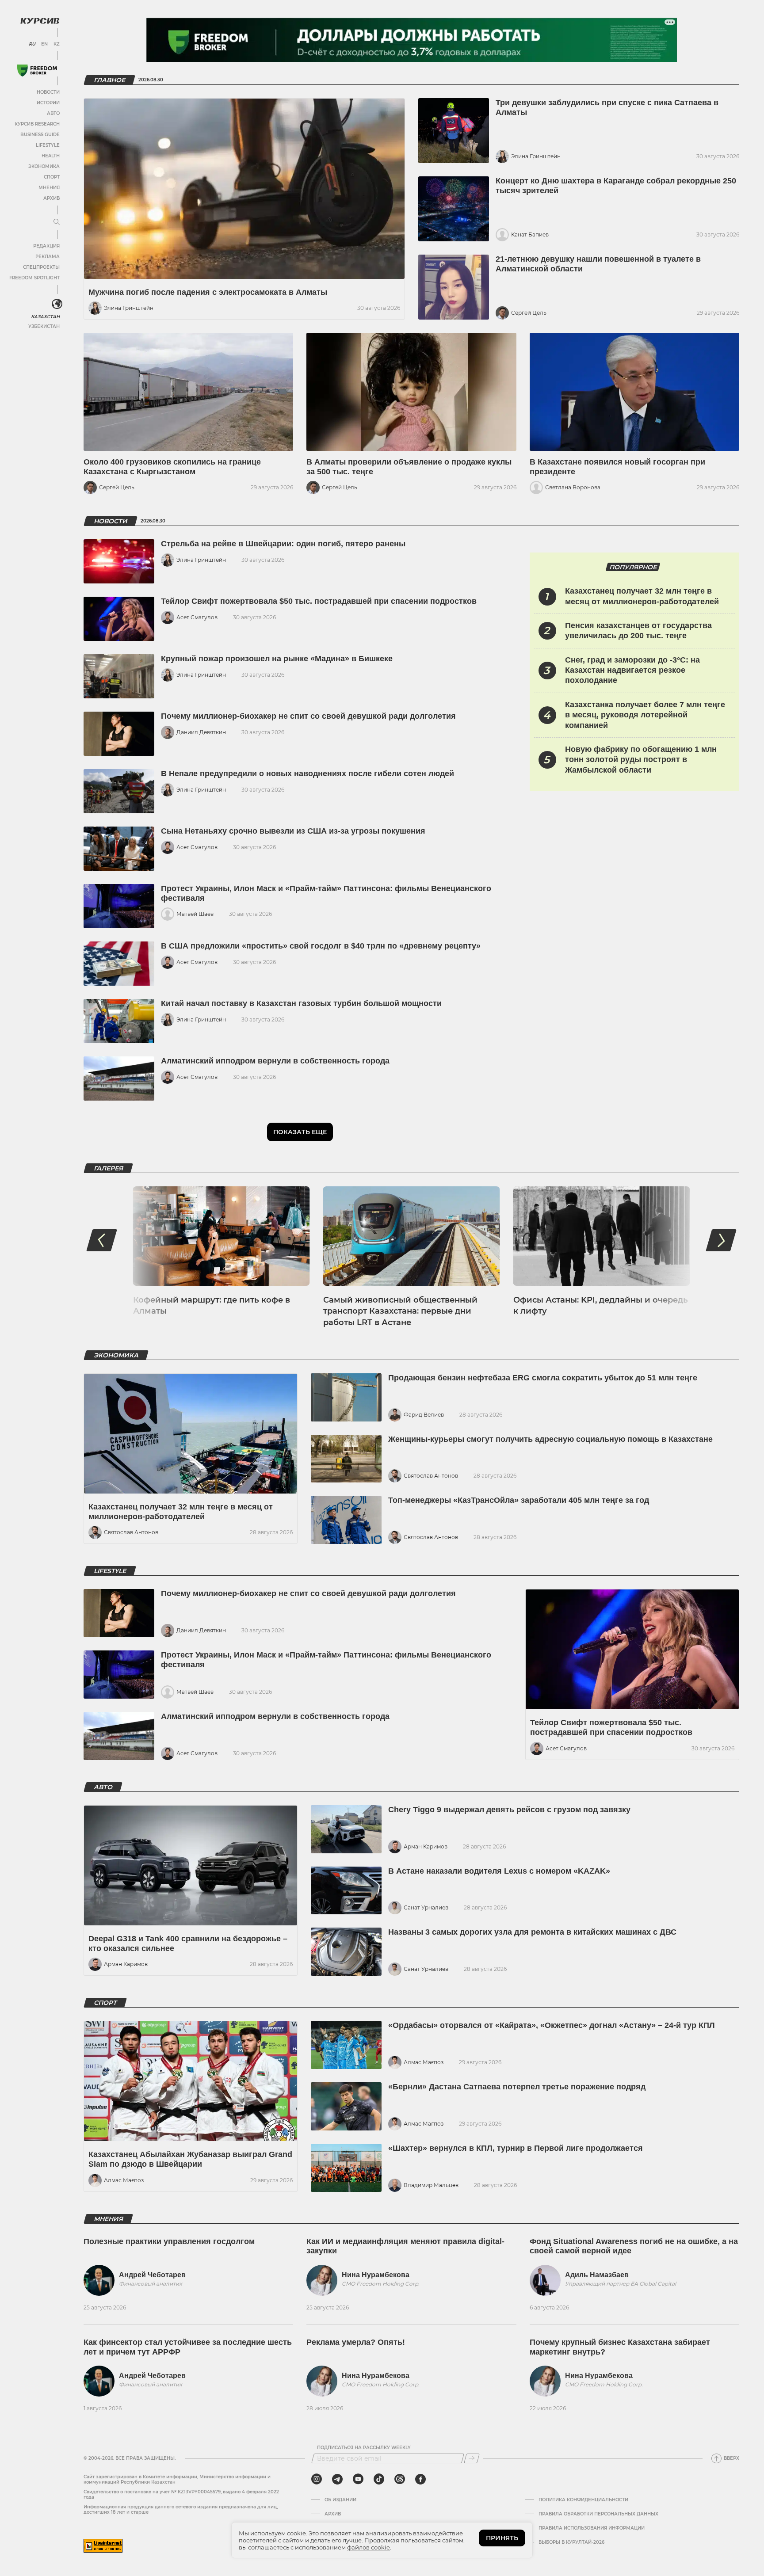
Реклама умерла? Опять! (356, 2342)
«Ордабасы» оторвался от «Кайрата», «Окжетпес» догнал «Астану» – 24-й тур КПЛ (552, 2025)
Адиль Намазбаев (597, 2275)
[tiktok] (379, 2479)
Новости (48, 92)
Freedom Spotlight (34, 278)
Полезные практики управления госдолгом (169, 2241)
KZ (57, 44)
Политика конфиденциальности (583, 2500)
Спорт (52, 177)
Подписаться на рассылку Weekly (364, 2448)
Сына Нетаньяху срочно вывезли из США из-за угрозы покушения (293, 831)
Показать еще (300, 1132)
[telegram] (337, 2479)
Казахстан (45, 317)
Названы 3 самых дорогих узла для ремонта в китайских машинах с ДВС (532, 1932)
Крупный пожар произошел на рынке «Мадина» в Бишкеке (277, 659)
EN (44, 44)
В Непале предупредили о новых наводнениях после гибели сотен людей (308, 774)
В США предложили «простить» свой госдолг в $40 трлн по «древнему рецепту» (321, 946)
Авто (53, 113)
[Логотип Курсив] (40, 21)
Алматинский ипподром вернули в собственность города (275, 1061)
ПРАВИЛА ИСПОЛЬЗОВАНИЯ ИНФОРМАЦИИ (592, 2528)
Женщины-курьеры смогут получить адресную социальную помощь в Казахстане (550, 1439)
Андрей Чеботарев (152, 2275)
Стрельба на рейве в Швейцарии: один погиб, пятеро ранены (283, 544)
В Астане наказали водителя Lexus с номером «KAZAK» (499, 1871)
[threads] (400, 2479)
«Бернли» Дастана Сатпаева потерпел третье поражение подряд (517, 2087)
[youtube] (358, 2479)
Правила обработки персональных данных (598, 2514)
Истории (48, 103)
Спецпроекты (41, 267)
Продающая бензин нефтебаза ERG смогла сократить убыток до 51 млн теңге (543, 1378)
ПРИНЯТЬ (502, 2538)
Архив (52, 198)
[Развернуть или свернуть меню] (57, 222)
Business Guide (40, 135)
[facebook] (420, 2479)
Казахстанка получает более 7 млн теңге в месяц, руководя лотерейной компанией (645, 715)
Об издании (340, 2500)
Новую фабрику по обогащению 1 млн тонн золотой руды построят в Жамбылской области (641, 760)
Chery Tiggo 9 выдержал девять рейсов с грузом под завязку (509, 1810)
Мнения (49, 188)
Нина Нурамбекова (376, 2275)
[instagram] (317, 2479)
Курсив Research (37, 124)
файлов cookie (369, 2547)
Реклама (48, 257)
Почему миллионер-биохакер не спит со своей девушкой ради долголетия (308, 716)
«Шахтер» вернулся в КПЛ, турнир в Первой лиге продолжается (516, 2148)
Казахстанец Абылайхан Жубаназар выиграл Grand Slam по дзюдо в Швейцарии (190, 2159)
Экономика (44, 166)
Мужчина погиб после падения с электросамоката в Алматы (208, 292)
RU (32, 44)
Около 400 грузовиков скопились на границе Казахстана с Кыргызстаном (172, 467)
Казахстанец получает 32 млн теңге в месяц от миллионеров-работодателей (181, 1512)
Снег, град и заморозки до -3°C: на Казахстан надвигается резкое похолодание (632, 670)
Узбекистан (44, 326)
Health (51, 156)
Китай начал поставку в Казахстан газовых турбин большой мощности (301, 1003)
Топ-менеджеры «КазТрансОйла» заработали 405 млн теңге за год (519, 1500)
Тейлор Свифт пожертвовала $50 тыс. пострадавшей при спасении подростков (319, 601)
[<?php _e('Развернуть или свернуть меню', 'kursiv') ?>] (57, 304)
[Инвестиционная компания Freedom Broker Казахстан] (37, 70)
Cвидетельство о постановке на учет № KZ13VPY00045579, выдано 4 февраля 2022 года (181, 2494)
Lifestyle (48, 145)
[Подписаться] (472, 2458)
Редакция (46, 246)
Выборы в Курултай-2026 (571, 2542)
